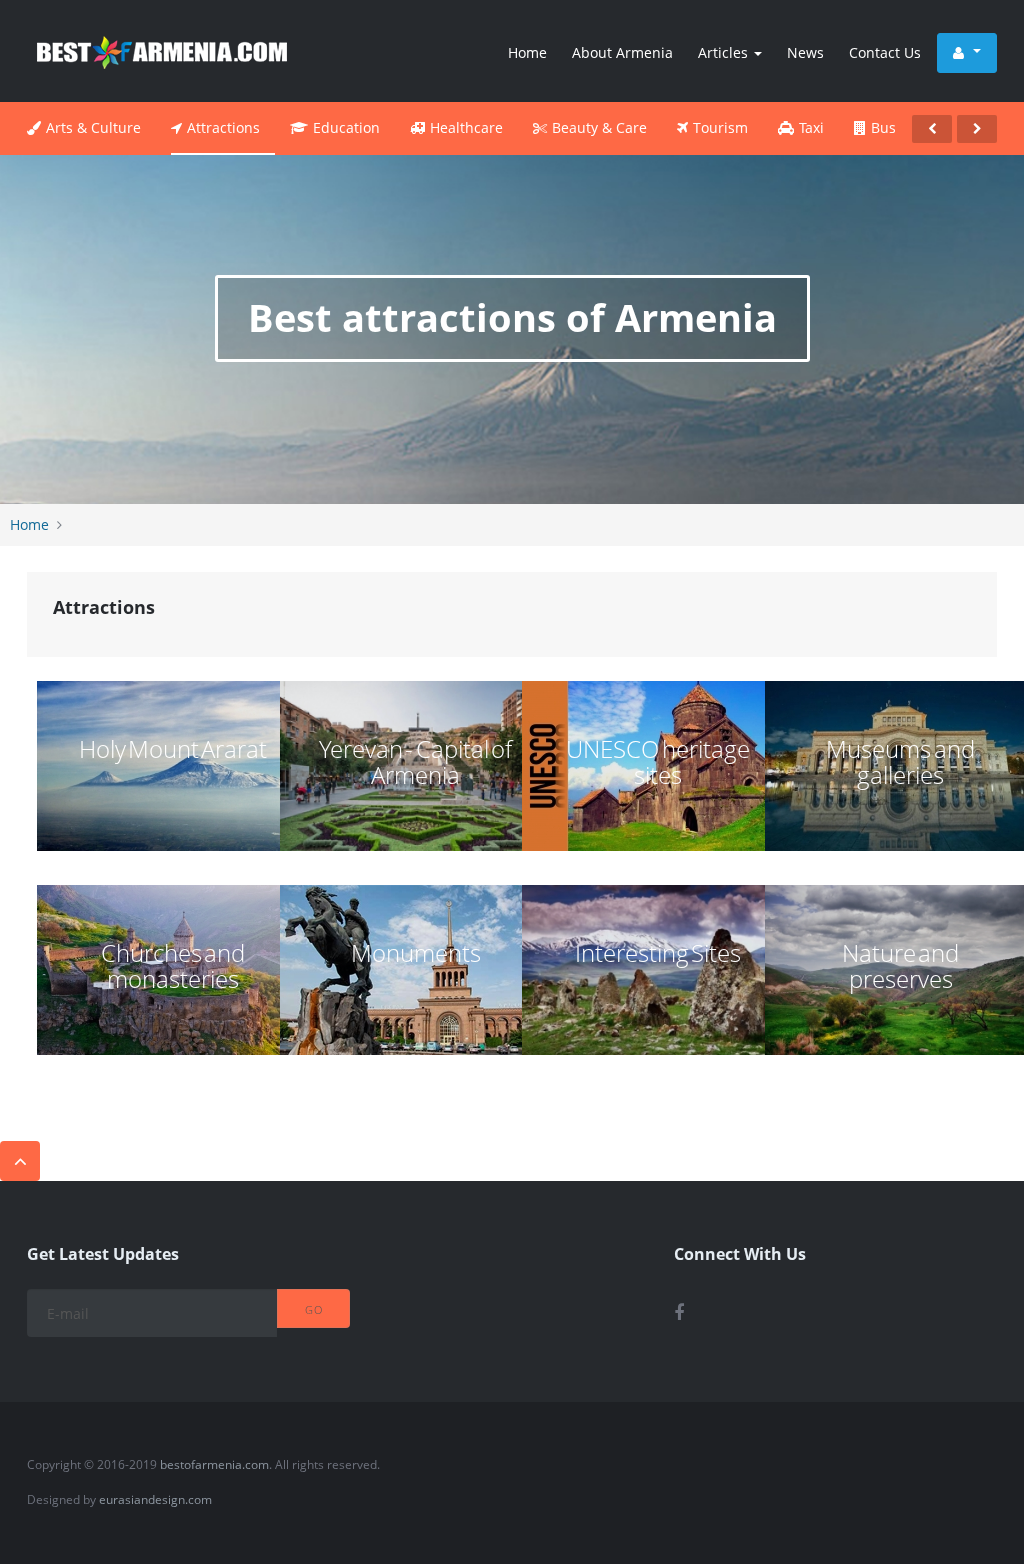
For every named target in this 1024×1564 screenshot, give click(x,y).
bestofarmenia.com (214, 1464)
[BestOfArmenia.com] (162, 51)
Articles (725, 52)
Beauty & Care (599, 127)
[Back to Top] (20, 1161)
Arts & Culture (93, 127)
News (805, 52)
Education (346, 127)
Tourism (720, 127)
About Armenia (622, 52)
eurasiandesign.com (155, 1499)
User (967, 53)
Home (527, 52)
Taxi (811, 127)
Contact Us (885, 52)
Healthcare (466, 127)
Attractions (223, 127)
